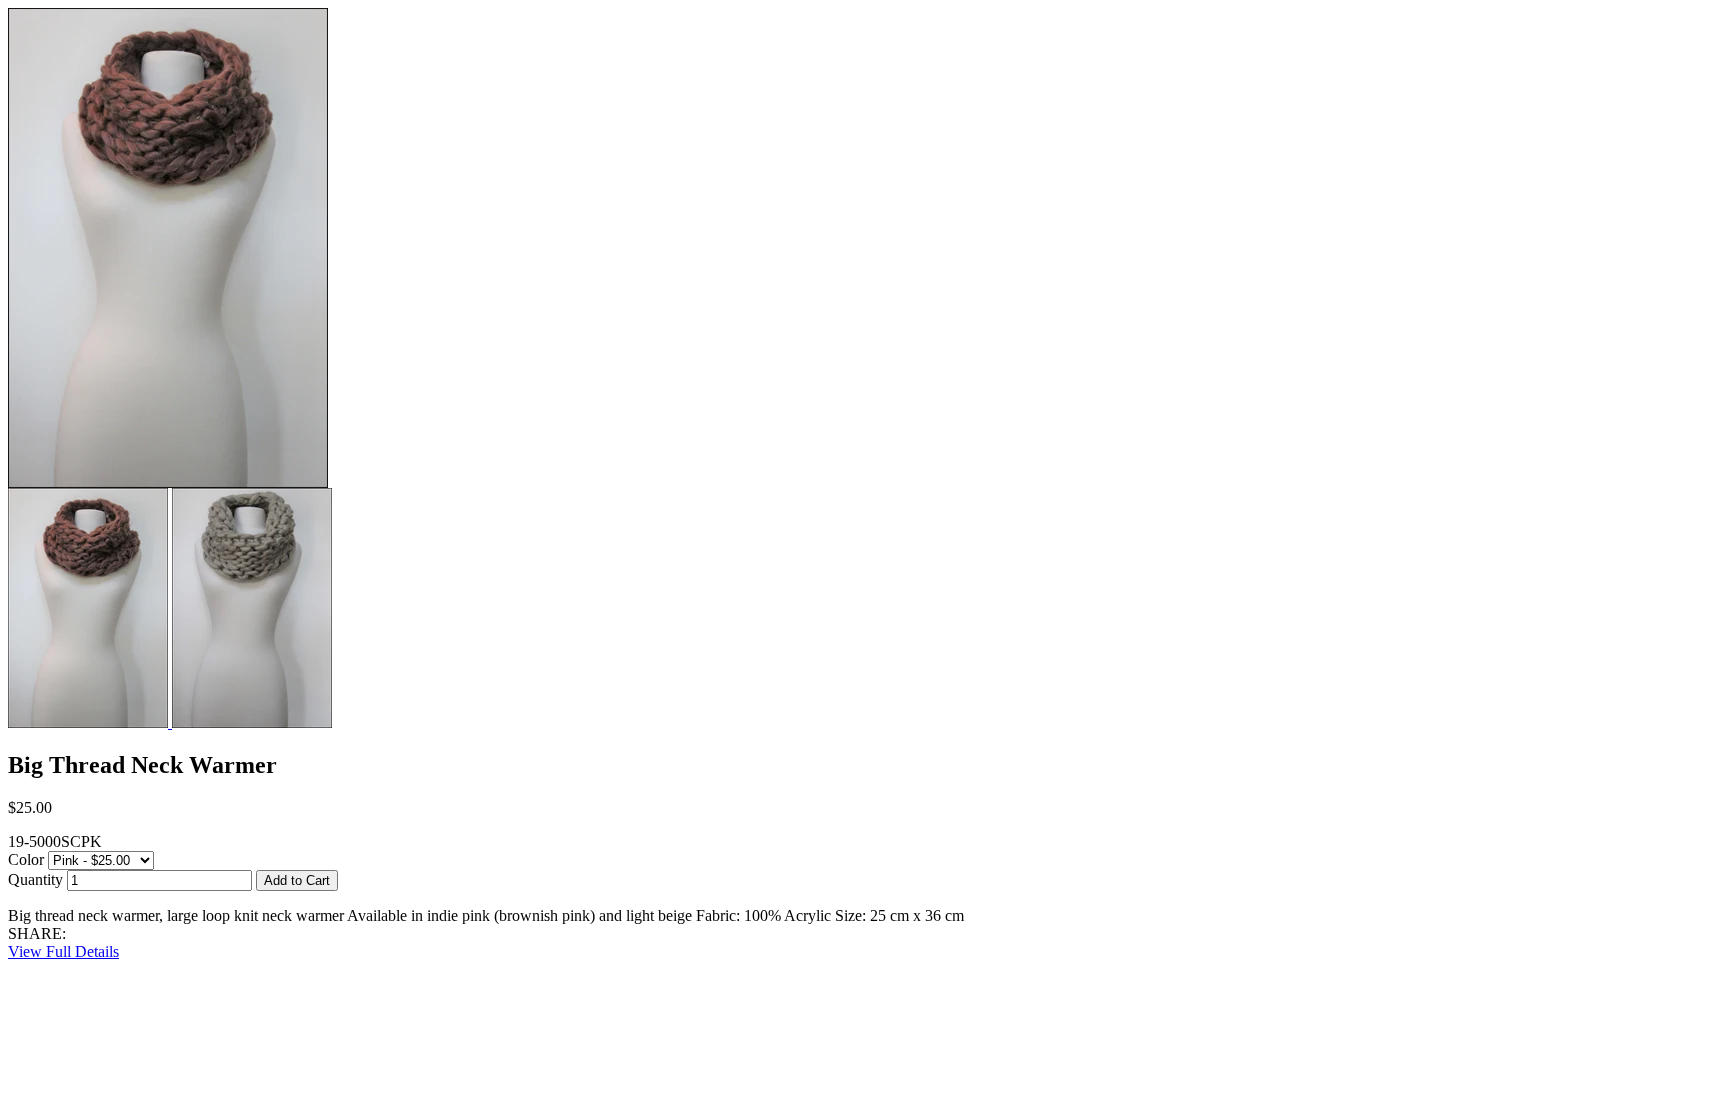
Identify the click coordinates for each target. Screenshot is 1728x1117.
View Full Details (63, 951)
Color (26, 859)
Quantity (35, 879)
